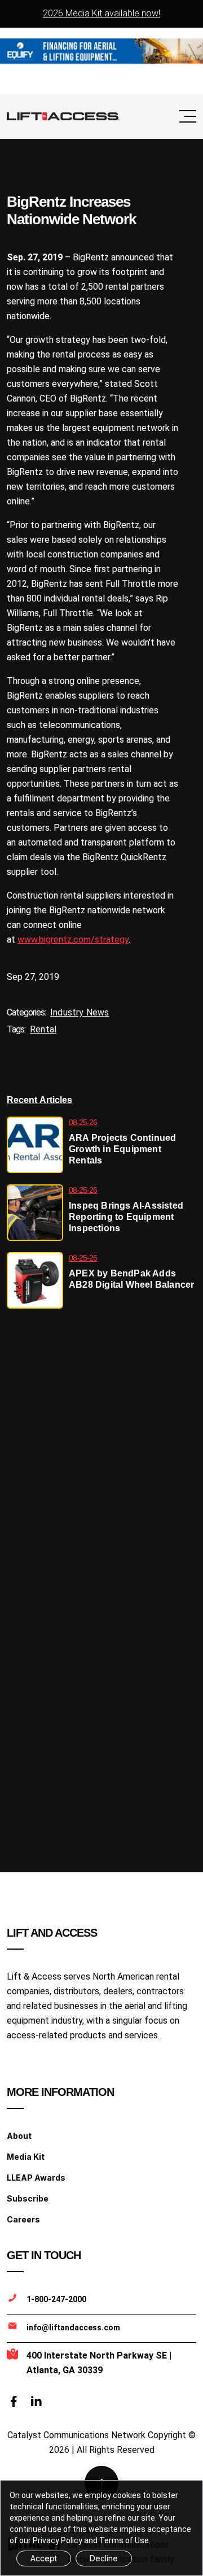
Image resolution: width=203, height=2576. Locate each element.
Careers (23, 2219)
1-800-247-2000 (56, 2299)
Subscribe (28, 2198)
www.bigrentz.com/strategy (73, 940)
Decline (104, 2558)
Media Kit (26, 2157)
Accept (44, 2558)
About (19, 2136)
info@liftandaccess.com (73, 2327)
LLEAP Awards (36, 2178)
